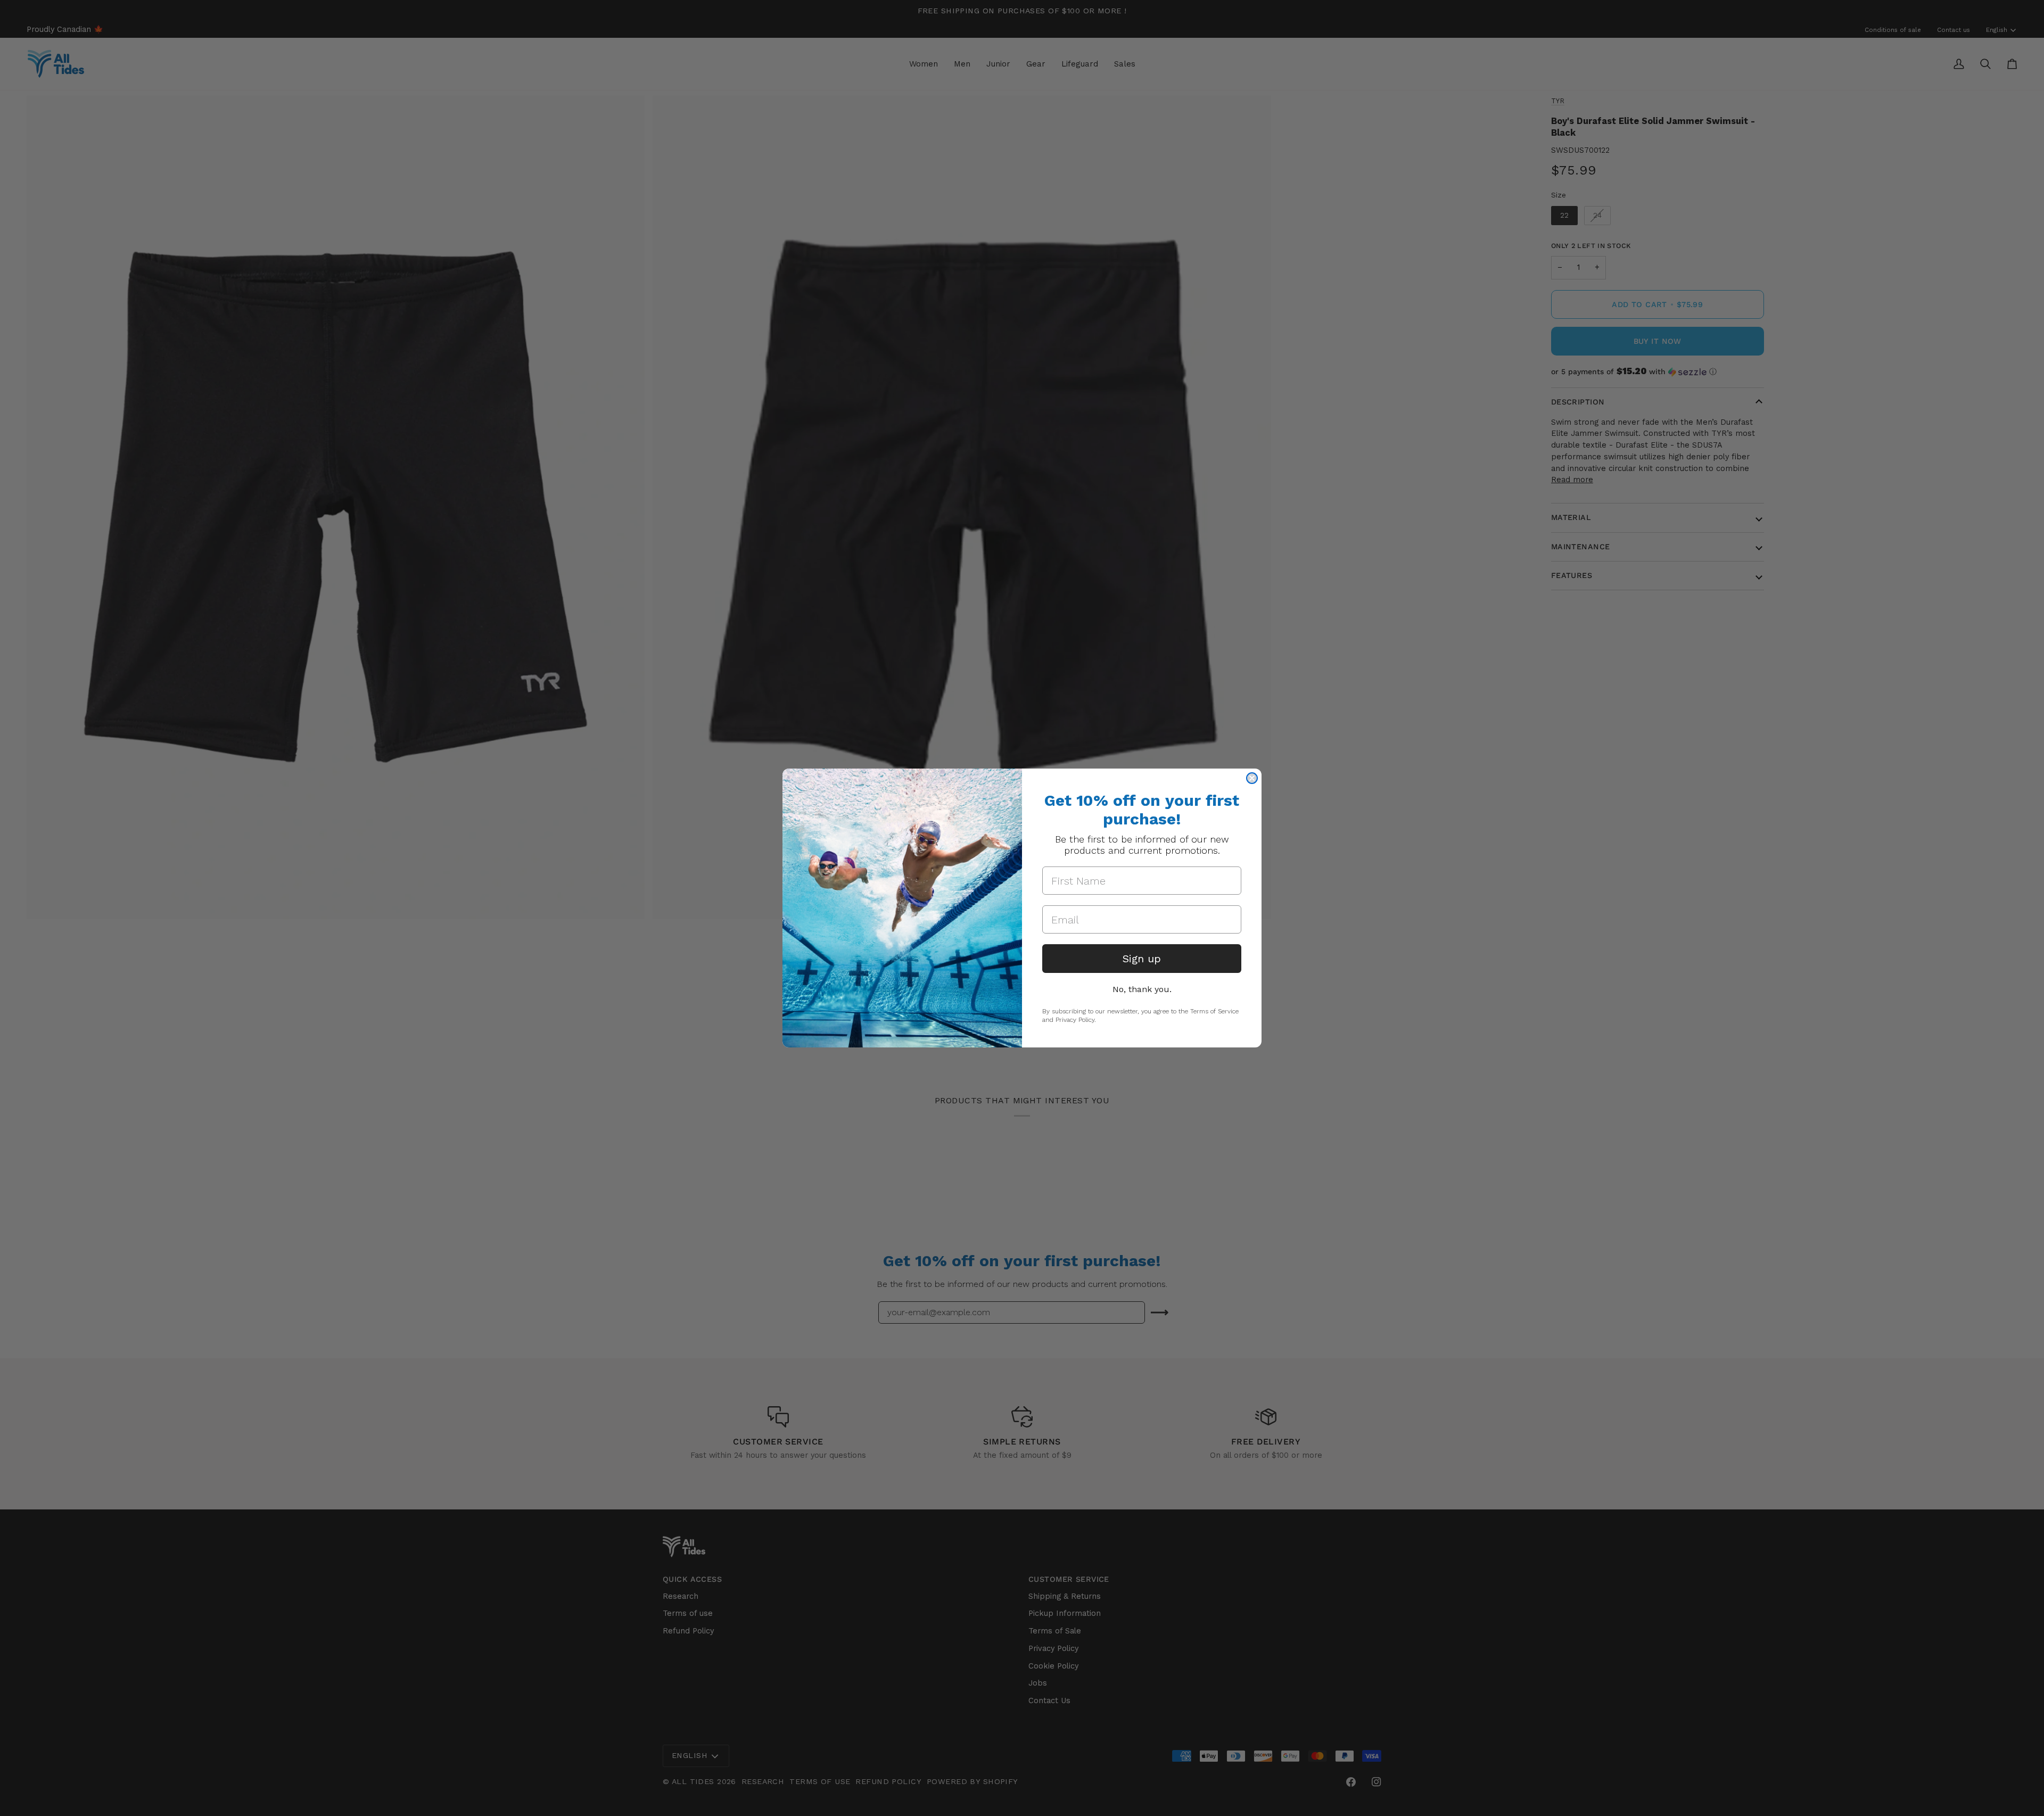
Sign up (1142, 959)
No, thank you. (1142, 989)
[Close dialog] (1252, 778)
